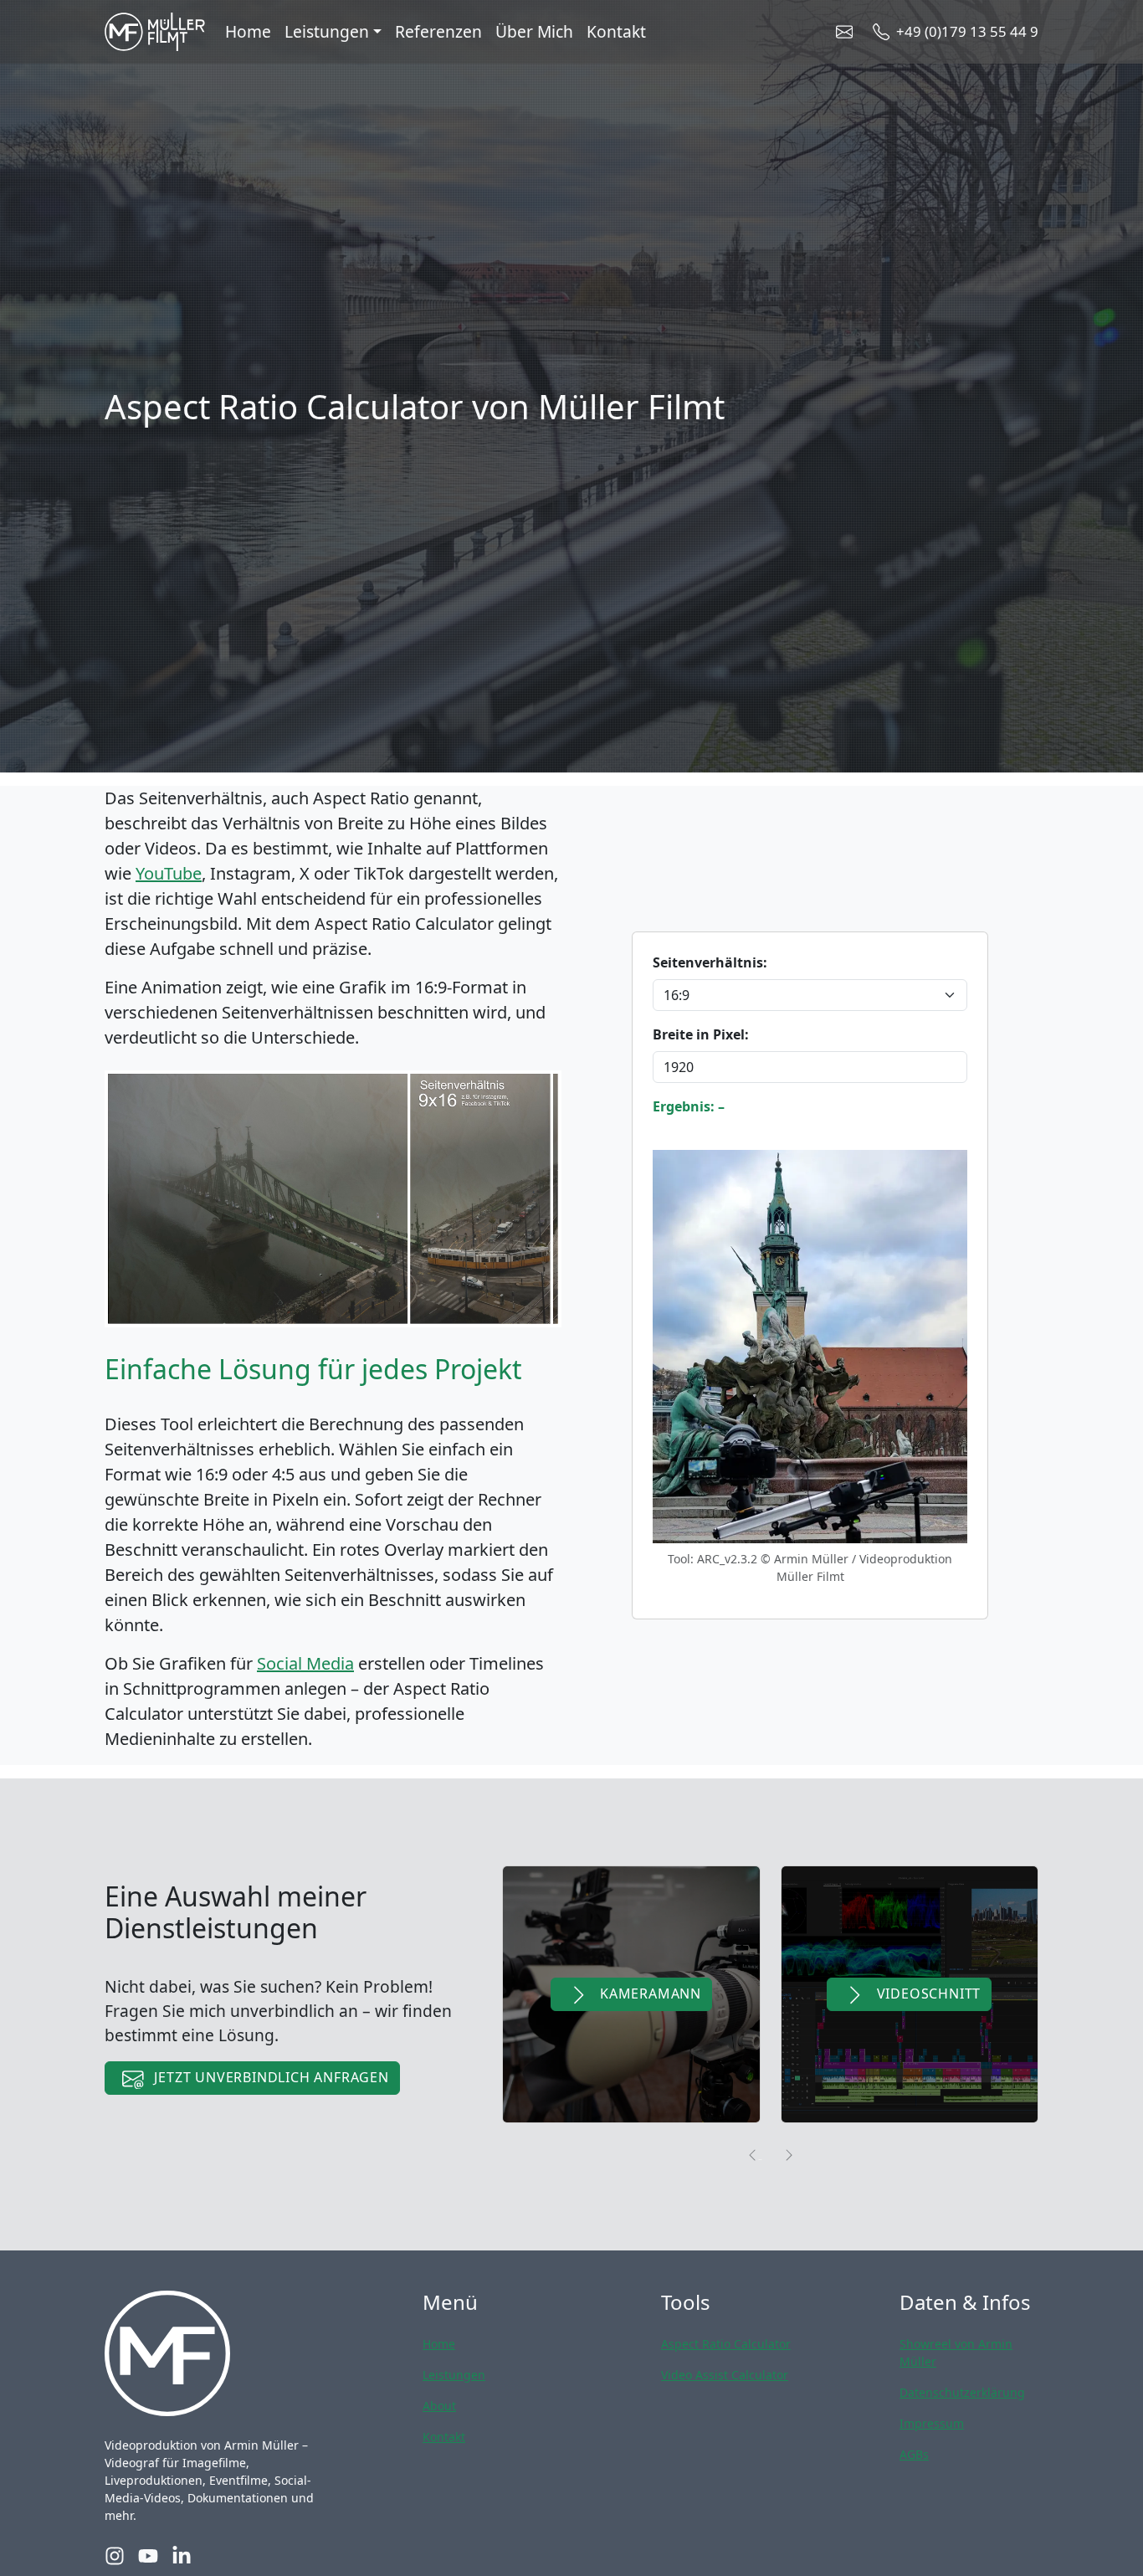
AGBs (914, 2454)
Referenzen (438, 31)
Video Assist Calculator (725, 2375)
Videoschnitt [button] (927, 1994)
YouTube (169, 873)
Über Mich (534, 31)
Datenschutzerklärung (962, 2392)
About (439, 2406)
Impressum (932, 2423)
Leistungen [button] (327, 31)
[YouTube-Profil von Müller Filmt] (148, 2555)
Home (248, 31)
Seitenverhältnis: (710, 962)
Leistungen (454, 2375)
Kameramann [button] (648, 1994)
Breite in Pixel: (701, 1034)
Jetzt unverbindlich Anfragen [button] (270, 2077)
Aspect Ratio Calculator (726, 2344)
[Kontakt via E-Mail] (848, 32)
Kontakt (616, 31)
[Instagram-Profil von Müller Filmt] (115, 2555)
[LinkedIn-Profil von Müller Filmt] (182, 2555)
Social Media (305, 1663)
